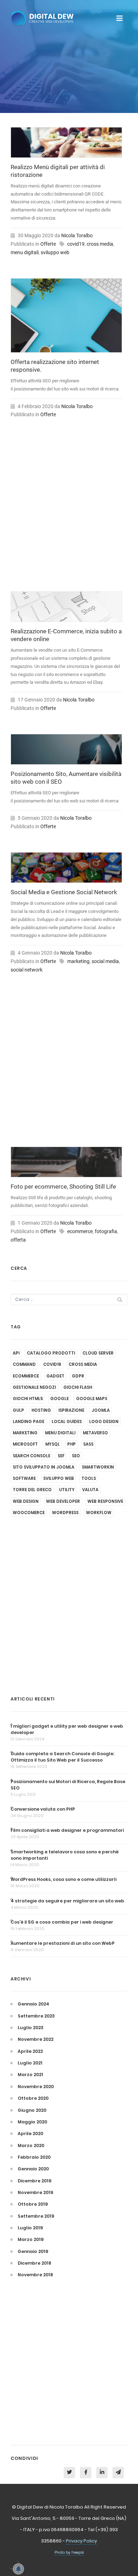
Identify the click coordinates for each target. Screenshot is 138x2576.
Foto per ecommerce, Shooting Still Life (63, 1187)
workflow (99, 1513)
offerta (18, 1240)
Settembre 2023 (36, 2016)
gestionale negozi (34, 1387)
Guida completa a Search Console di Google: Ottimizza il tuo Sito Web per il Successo (62, 1757)
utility (67, 1490)
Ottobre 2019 (33, 2204)
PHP (71, 1444)
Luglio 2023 (31, 2028)
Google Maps (92, 1399)
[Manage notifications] (13, 2563)
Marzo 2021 (30, 2075)
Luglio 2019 (30, 2228)
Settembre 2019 (36, 2216)
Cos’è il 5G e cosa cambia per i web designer (62, 1922)
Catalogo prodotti (51, 1353)
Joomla (101, 1410)
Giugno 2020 (32, 2110)
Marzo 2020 (31, 2145)
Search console (31, 1456)
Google (59, 1399)
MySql (53, 1444)
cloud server (98, 1353)
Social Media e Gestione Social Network (64, 892)
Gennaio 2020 (33, 2169)
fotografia (106, 1231)
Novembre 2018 (35, 2275)
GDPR (78, 1376)
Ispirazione (71, 1410)
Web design (26, 1501)
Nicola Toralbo (77, 235)
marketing (78, 961)
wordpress (65, 1513)
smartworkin (98, 1467)
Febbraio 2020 (34, 2157)
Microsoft (25, 1444)
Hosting (41, 1410)
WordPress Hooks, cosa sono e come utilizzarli (64, 1879)
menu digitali (25, 252)
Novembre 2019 (35, 2192)
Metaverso (95, 1433)
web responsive (105, 1501)
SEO (76, 1456)
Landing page (28, 1422)
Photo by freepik (69, 2553)
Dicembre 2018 (34, 2263)
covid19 (76, 244)
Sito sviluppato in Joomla (44, 1467)
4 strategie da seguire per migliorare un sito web (67, 1901)
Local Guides (67, 1422)
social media (105, 961)
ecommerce (80, 1231)
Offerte (48, 244)
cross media (100, 244)
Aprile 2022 (30, 2051)
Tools (89, 1478)
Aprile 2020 (30, 2133)
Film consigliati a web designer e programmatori (67, 1830)
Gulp (18, 1410)
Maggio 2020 (32, 2122)
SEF (61, 1456)
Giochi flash (78, 1387)
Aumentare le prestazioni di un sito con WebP (63, 1943)
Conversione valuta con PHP (43, 1809)
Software (24, 1478)
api (16, 1353)
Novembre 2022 (36, 2039)
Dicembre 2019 (34, 2181)
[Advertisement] (66, 512)
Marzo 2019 (31, 2239)
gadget (55, 1376)
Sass (88, 1444)
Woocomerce (29, 1513)
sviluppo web (55, 252)
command (24, 1364)
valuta (90, 1490)
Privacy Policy (81, 2541)
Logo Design (104, 1422)
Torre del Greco (32, 1490)
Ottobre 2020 (33, 2098)
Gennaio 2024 (33, 2004)
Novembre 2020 (36, 2087)
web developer (63, 1501)
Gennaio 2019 (33, 2251)
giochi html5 (28, 1399)
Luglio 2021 (30, 2063)
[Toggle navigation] (120, 18)
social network (27, 970)
